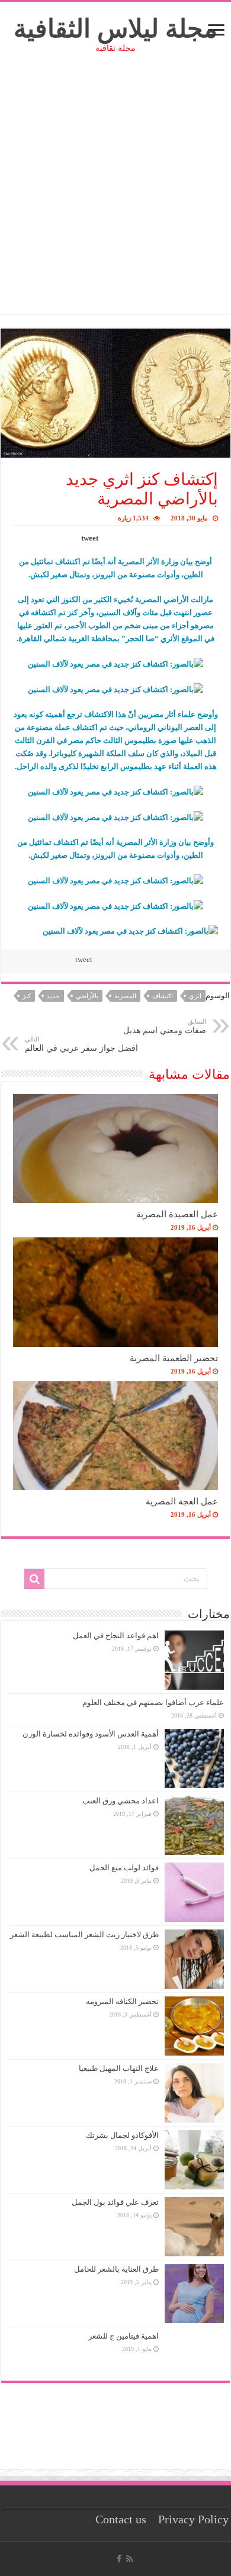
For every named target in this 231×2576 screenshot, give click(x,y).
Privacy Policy (193, 2519)
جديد (53, 996)
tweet (90, 538)
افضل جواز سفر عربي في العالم (81, 1044)
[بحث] (34, 1579)
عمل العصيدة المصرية (177, 1214)
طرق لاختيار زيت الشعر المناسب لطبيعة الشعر (84, 1935)
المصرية (125, 996)
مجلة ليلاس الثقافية (115, 29)
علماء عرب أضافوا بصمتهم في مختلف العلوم (153, 1702)
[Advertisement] (115, 198)
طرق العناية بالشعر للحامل (116, 2269)
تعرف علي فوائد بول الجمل (115, 2202)
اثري (195, 996)
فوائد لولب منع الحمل (124, 1868)
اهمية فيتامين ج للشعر (123, 2336)
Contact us (121, 2519)
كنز (27, 996)
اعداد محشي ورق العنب (121, 1801)
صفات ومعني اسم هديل (165, 1026)
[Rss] (129, 2559)
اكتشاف (163, 996)
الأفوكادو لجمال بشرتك (122, 2135)
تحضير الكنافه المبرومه (122, 2001)
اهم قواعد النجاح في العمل (116, 1636)
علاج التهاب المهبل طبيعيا (119, 2068)
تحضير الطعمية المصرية (174, 1358)
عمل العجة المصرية (182, 1501)
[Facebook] (119, 2559)
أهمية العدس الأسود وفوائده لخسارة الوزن (91, 1734)
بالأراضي (87, 996)
